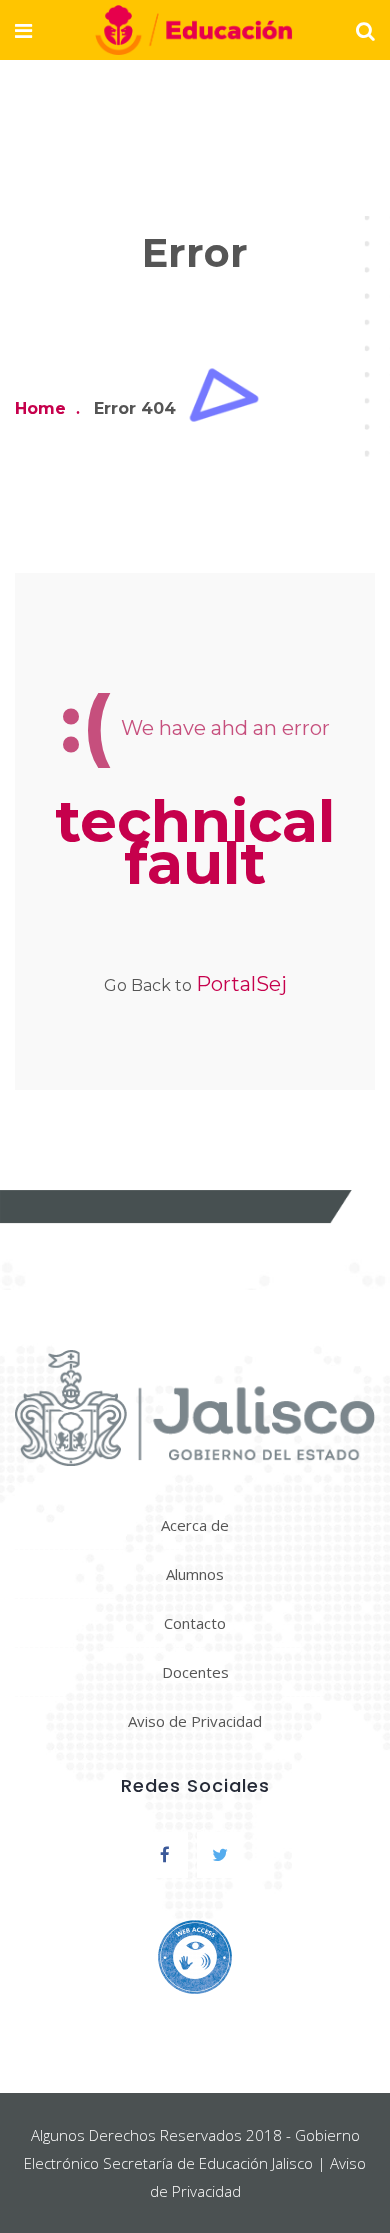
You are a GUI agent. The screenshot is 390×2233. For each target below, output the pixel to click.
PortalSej (241, 984)
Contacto (195, 1623)
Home (40, 408)
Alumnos (195, 1574)
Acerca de (195, 1525)
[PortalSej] (194, 31)
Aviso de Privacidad (195, 1721)
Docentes (195, 1672)
